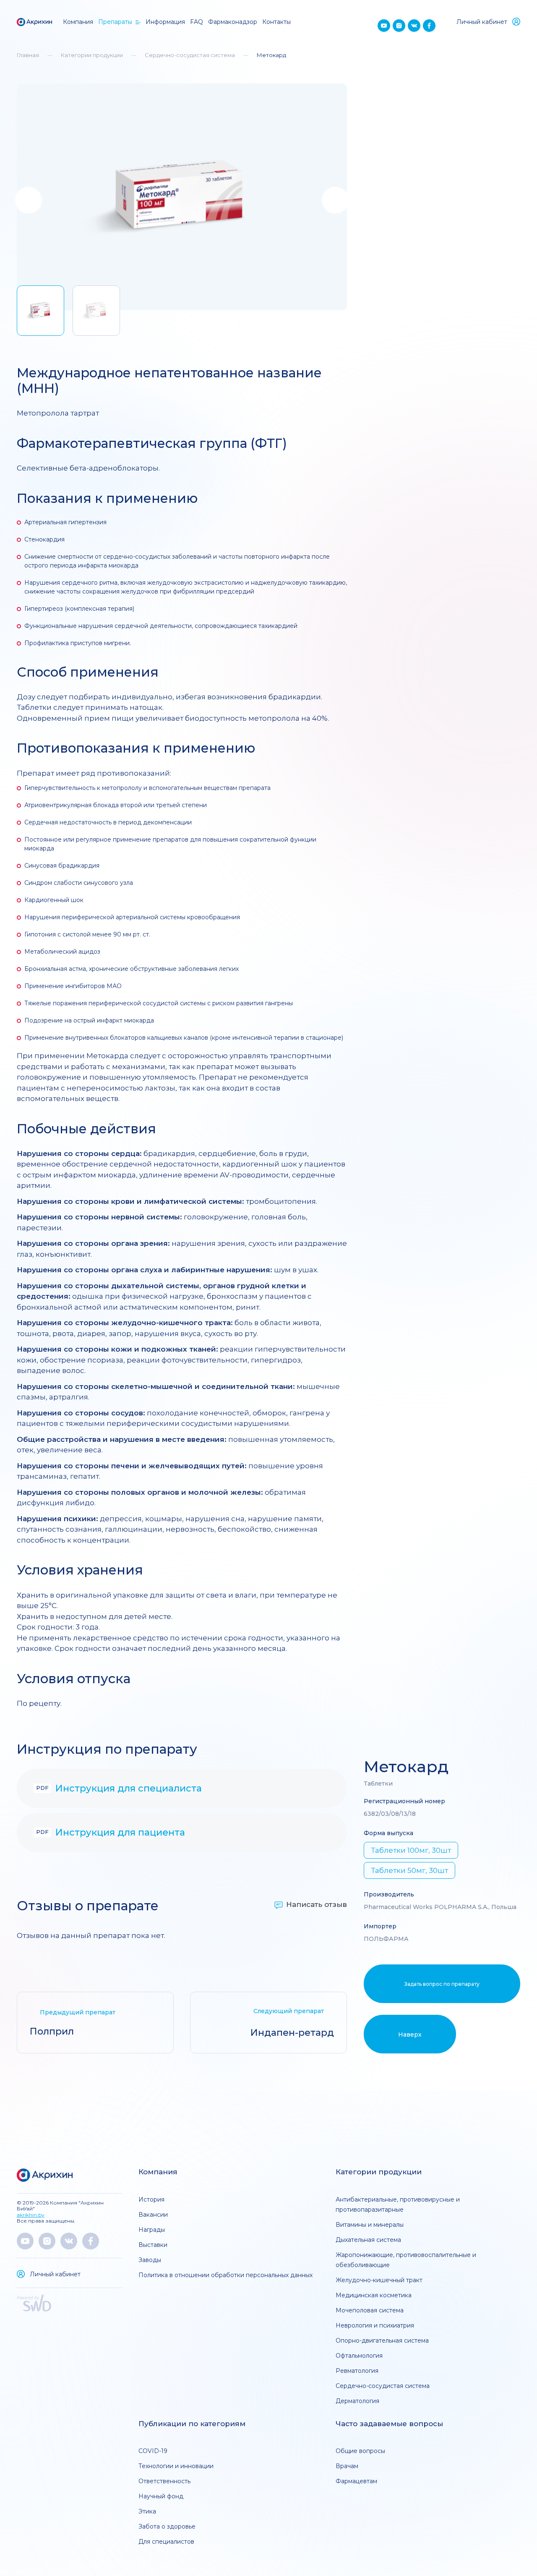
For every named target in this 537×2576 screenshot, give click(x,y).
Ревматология (357, 2371)
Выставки (153, 2245)
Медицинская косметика (374, 2295)
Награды (152, 2230)
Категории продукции (92, 55)
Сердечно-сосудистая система (190, 55)
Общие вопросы (360, 2451)
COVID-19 (153, 2451)
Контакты (276, 22)
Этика (147, 2511)
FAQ (197, 22)
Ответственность (164, 2481)
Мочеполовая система (370, 2310)
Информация (165, 22)
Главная (28, 55)
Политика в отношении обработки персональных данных (225, 2275)
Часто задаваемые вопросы (389, 2424)
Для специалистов (166, 2542)
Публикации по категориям (192, 2424)
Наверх (410, 2035)
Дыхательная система (368, 2240)
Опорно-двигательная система (382, 2341)
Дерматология (357, 2401)
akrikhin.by (31, 2215)
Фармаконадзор (233, 22)
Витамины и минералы (370, 2225)
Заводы (150, 2260)
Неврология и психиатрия (375, 2325)
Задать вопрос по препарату (442, 1984)
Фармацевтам (356, 2481)
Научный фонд (161, 2496)
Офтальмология (359, 2356)
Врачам (347, 2466)
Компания (78, 22)
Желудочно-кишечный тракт (379, 2280)
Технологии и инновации (176, 2466)
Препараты (115, 22)
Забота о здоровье (167, 2526)
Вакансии (153, 2215)
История (151, 2199)
